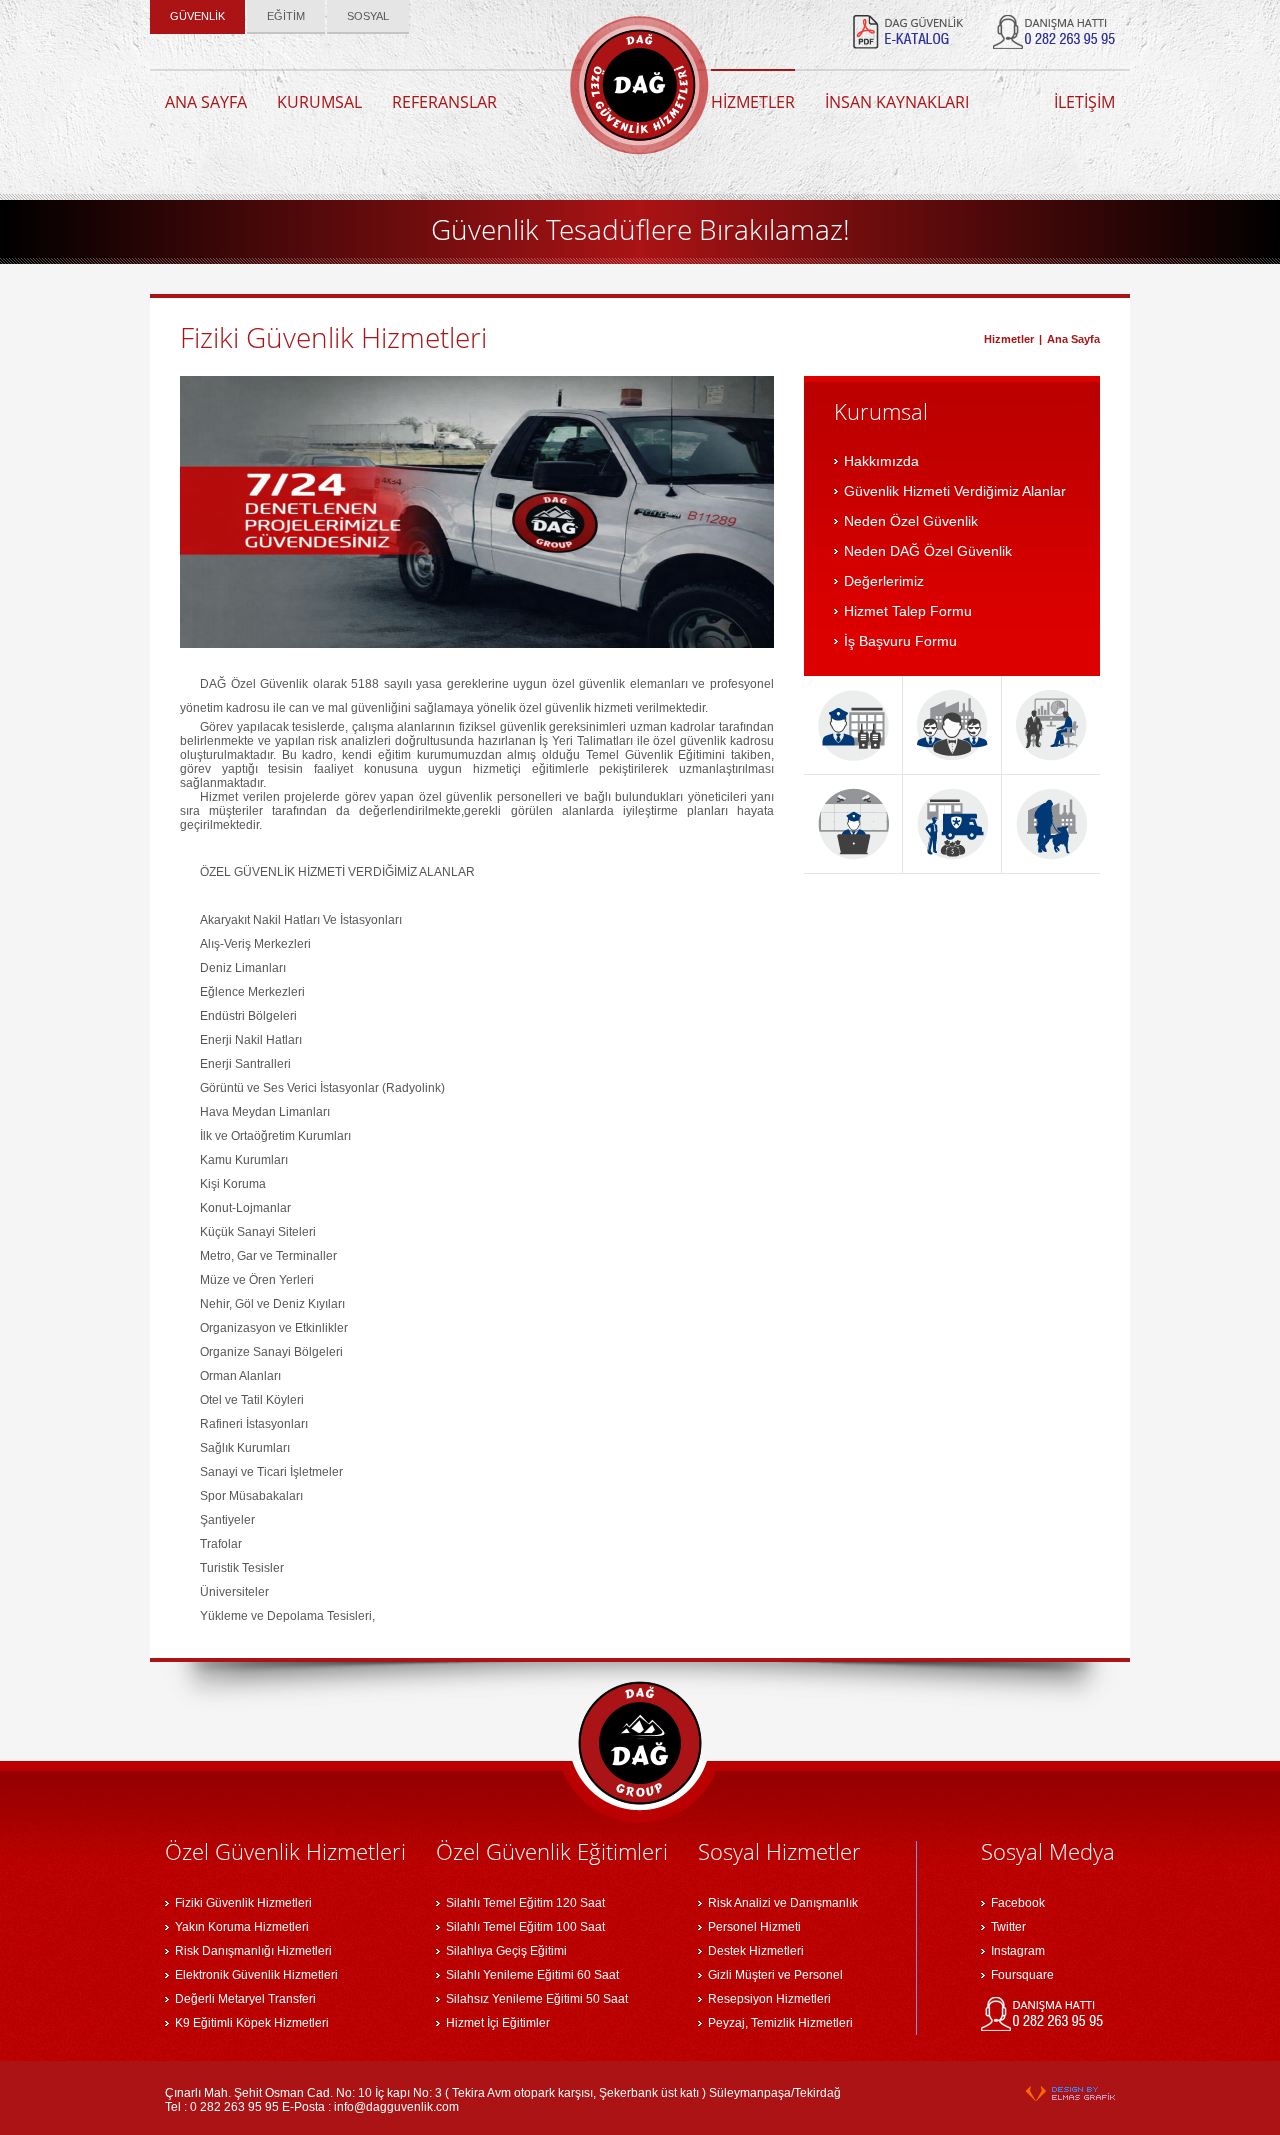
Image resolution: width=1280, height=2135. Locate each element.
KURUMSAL (319, 102)
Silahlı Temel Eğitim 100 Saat (525, 1927)
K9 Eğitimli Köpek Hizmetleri (252, 2023)
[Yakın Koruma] (952, 725)
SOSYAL (368, 16)
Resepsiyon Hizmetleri (769, 1999)
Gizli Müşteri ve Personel (775, 1975)
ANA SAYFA (206, 102)
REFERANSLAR (444, 102)
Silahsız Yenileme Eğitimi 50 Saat (537, 1999)
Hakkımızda (881, 461)
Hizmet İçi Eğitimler (498, 2023)
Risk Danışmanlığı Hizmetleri (253, 1951)
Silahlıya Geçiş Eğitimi (506, 1951)
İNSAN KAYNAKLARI (897, 102)
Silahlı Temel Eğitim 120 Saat (525, 1903)
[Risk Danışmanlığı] (1051, 725)
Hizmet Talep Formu (908, 611)
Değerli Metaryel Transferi (245, 1999)
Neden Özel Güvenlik (911, 521)
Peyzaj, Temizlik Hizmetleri (780, 2023)
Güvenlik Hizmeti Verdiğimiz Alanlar (955, 491)
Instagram (1018, 1951)
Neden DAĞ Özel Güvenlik (928, 551)
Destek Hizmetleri (756, 1951)
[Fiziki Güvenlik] (853, 725)
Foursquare (1022, 1975)
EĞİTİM (286, 16)
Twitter (1008, 1927)
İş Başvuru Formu (900, 641)
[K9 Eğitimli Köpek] (1051, 824)
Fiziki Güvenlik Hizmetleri (243, 1903)
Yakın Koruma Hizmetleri (242, 1927)
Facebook (1018, 1903)
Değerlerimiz (884, 581)
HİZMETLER (753, 102)
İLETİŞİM (1084, 102)
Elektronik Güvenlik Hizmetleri (256, 1975)
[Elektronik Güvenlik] (853, 824)
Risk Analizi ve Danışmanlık (783, 1903)
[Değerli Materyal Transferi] (952, 824)
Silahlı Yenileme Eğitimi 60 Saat (532, 1975)
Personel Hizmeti (754, 1927)
